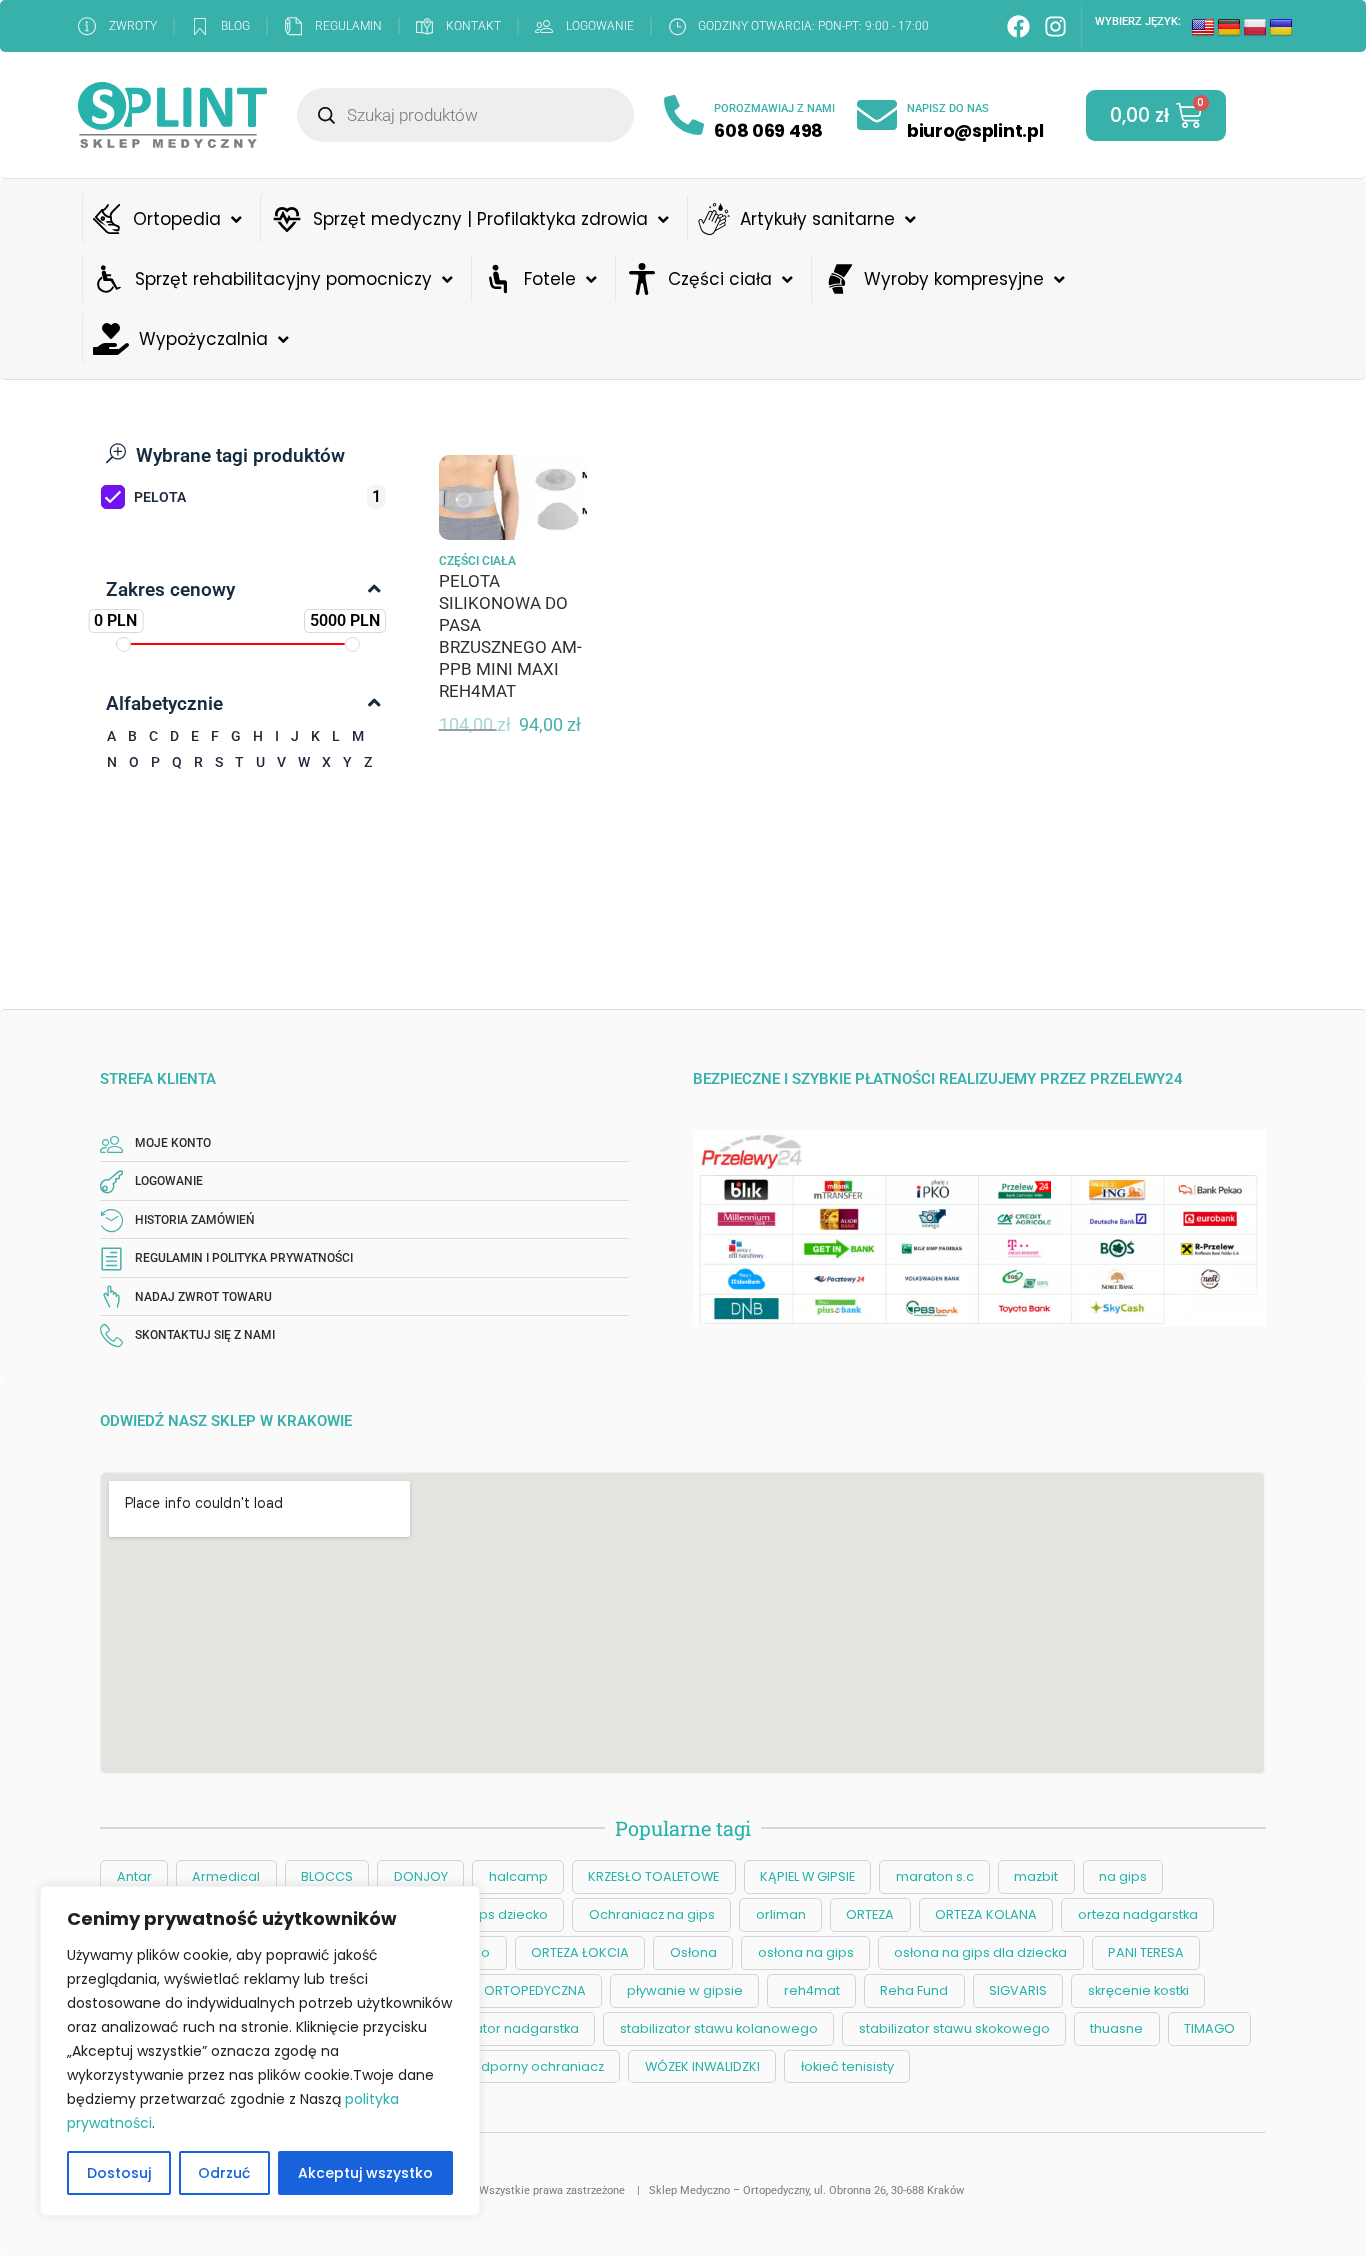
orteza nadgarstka (1138, 1914)
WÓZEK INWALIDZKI (702, 2066)
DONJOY (421, 1876)
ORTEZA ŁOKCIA (580, 1952)
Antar (134, 1876)
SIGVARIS (1018, 1990)
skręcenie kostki (1138, 1990)
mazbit (1036, 1876)
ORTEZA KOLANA (986, 1914)
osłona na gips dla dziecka (980, 1952)
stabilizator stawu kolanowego (719, 2028)
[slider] (123, 644)
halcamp (518, 1876)
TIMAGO (1209, 2028)
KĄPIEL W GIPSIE (807, 1876)
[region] (260, 2051)
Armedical (226, 1876)
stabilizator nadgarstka (504, 2028)
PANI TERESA (1146, 1952)
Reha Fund (914, 1990)
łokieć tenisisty (847, 2066)
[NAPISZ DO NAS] (877, 115)
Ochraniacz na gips (652, 1914)
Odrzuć (224, 2173)
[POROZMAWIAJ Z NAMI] (684, 115)
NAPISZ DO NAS (948, 108)
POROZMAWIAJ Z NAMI (774, 108)
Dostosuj (119, 2173)
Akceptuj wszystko (365, 2173)
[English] (1203, 28)
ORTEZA (870, 1914)
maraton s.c (935, 1876)
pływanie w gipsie (685, 1990)
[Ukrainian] (1281, 28)
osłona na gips (806, 1952)
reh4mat (812, 1990)
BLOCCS (327, 1876)
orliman (781, 1914)
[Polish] (1255, 28)
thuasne (1116, 2028)
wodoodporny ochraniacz (519, 2066)
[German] (1229, 28)
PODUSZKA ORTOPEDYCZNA (499, 1990)
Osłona (693, 1952)
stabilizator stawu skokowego (954, 2028)
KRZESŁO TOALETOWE (653, 1876)
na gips (1123, 1876)
